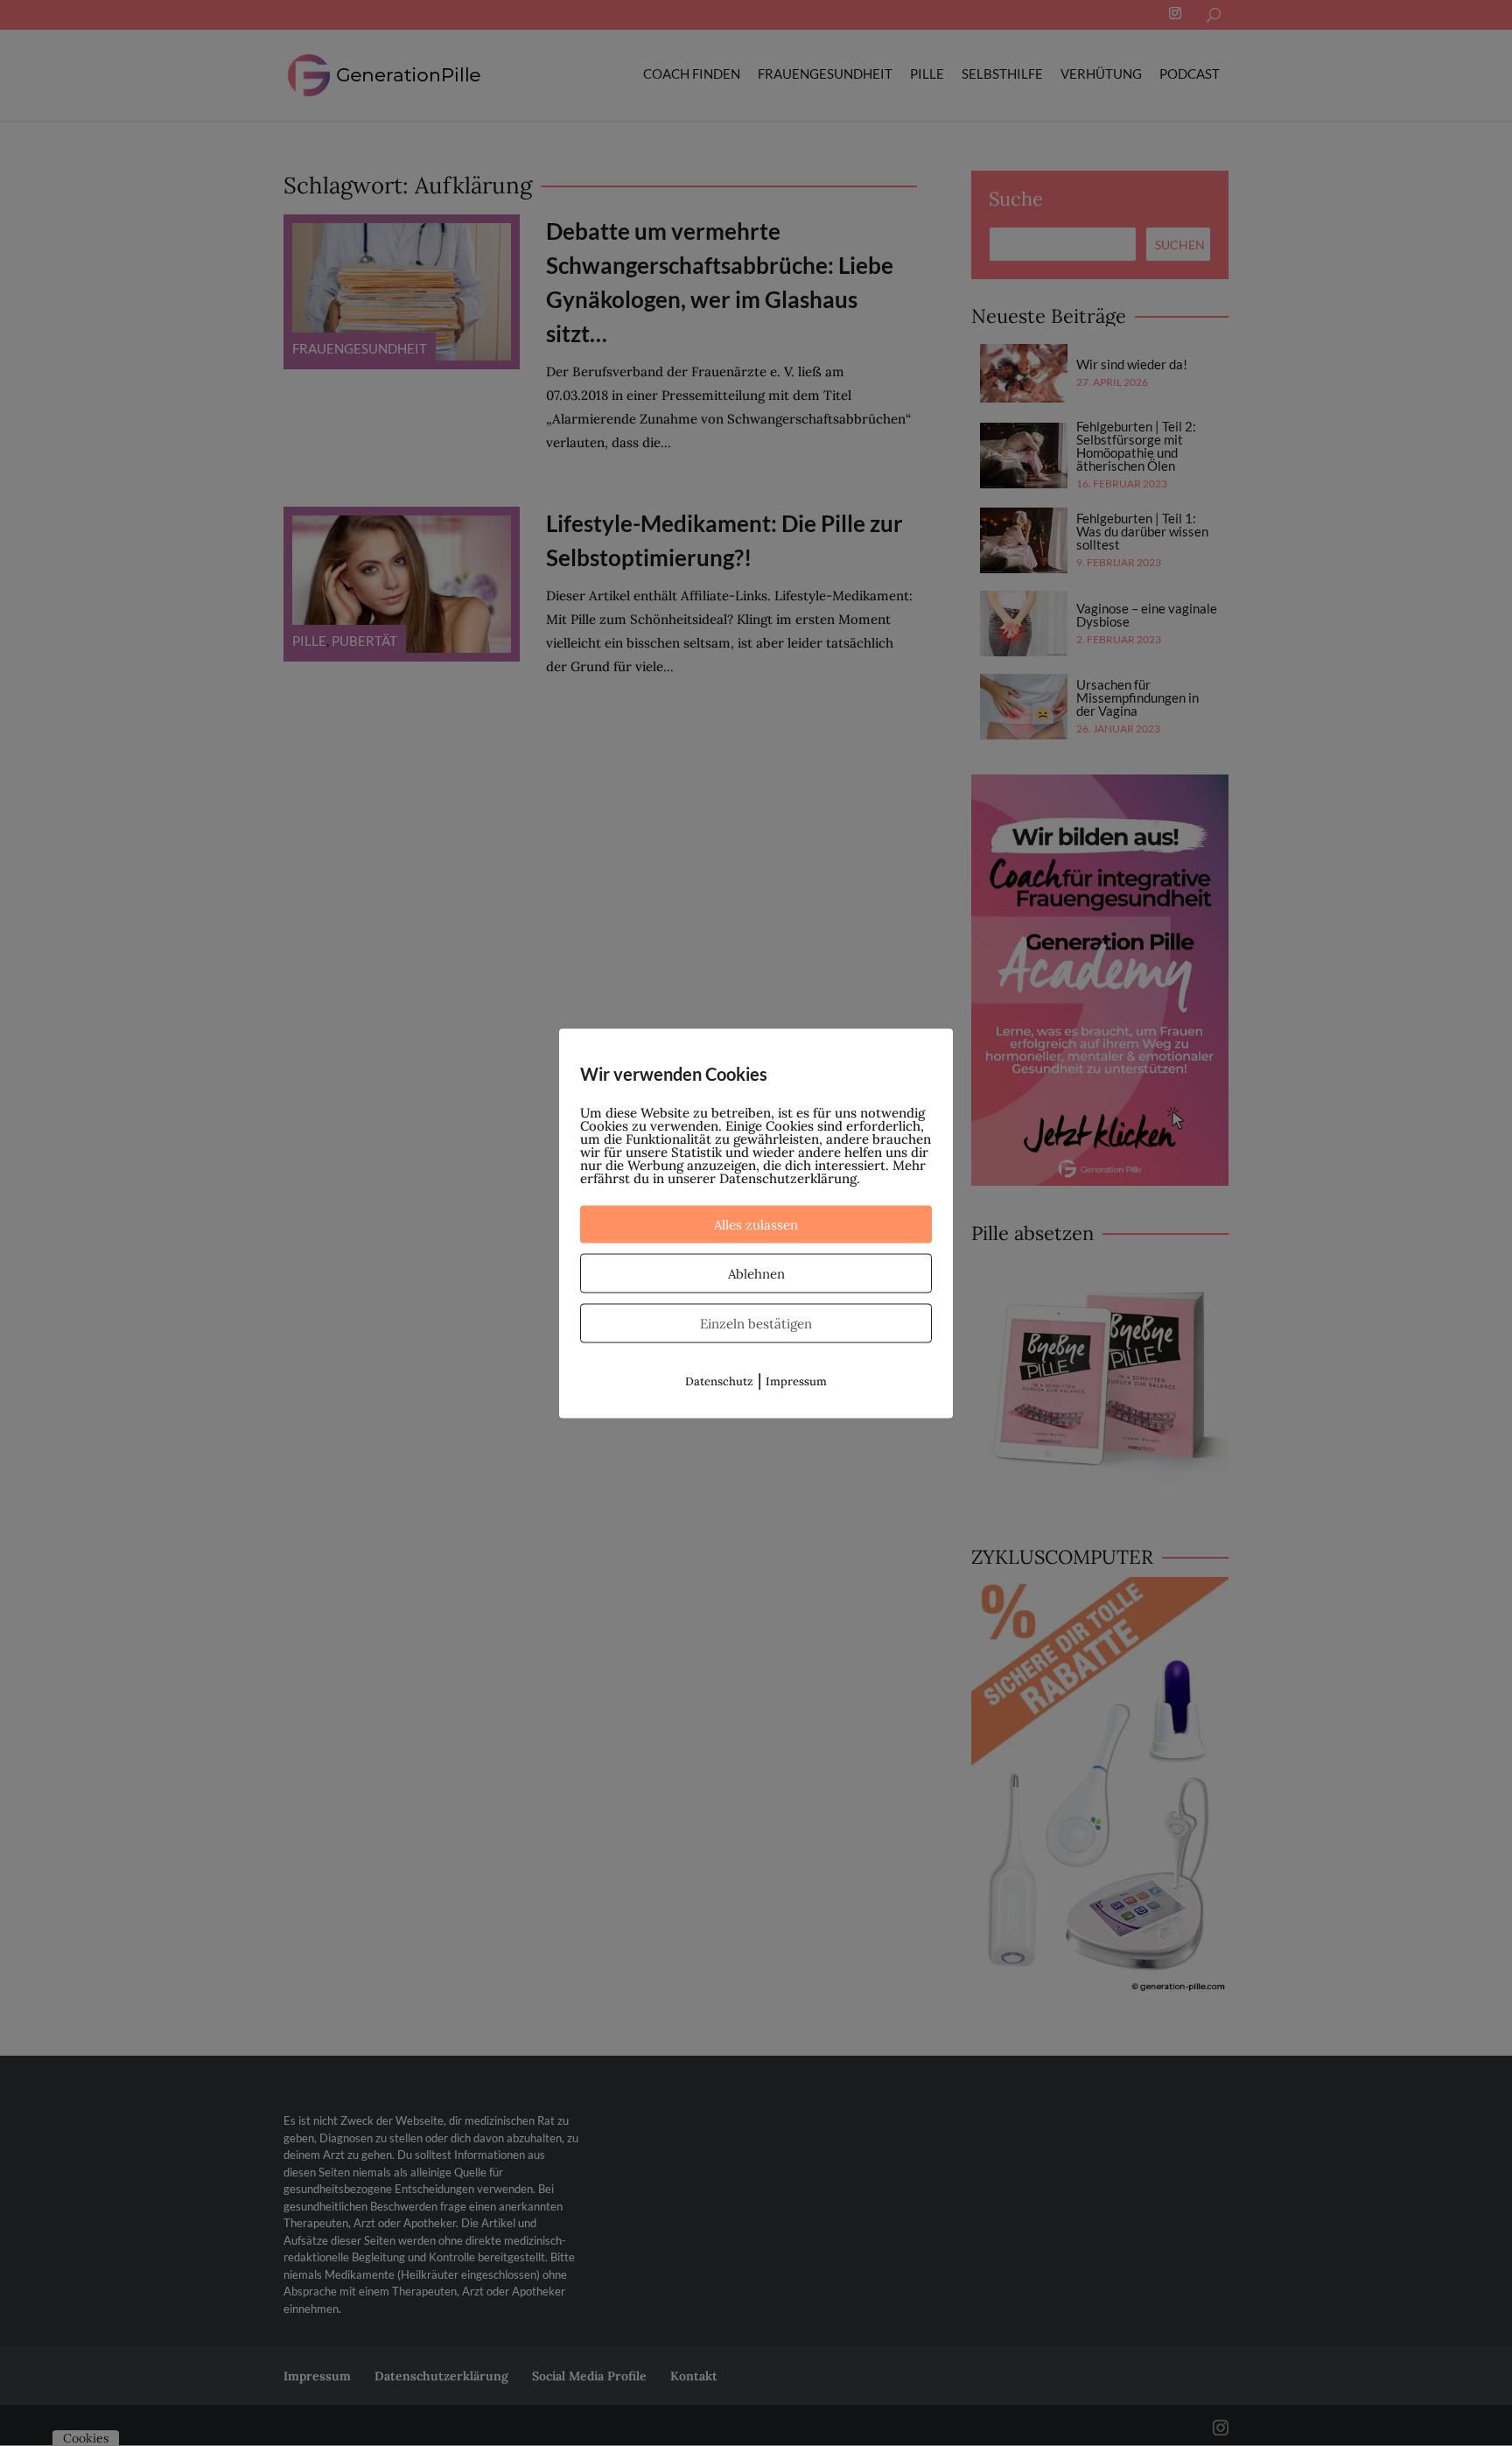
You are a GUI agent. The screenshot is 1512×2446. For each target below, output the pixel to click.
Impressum (796, 1381)
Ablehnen (756, 1273)
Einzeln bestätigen (756, 1323)
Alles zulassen (756, 1224)
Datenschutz (719, 1381)
